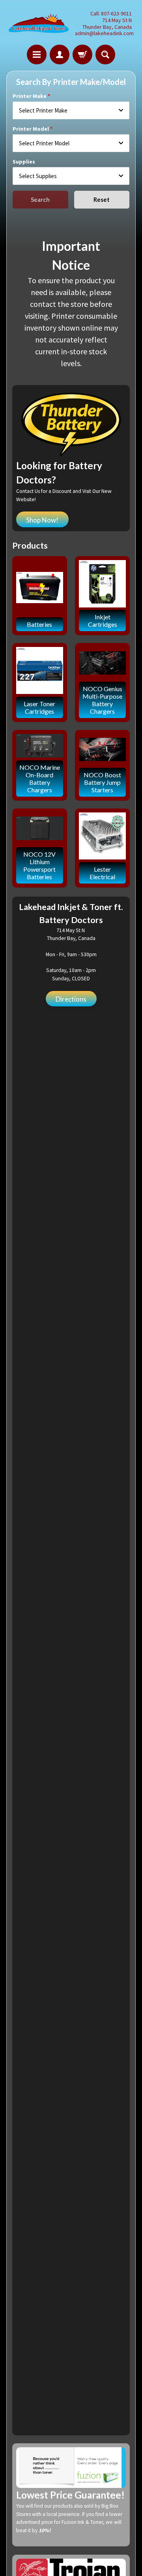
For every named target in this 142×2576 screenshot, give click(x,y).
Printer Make (30, 96)
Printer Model (31, 129)
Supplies (24, 162)
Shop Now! (42, 520)
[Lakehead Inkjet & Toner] (39, 24)
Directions (71, 999)
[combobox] (71, 110)
